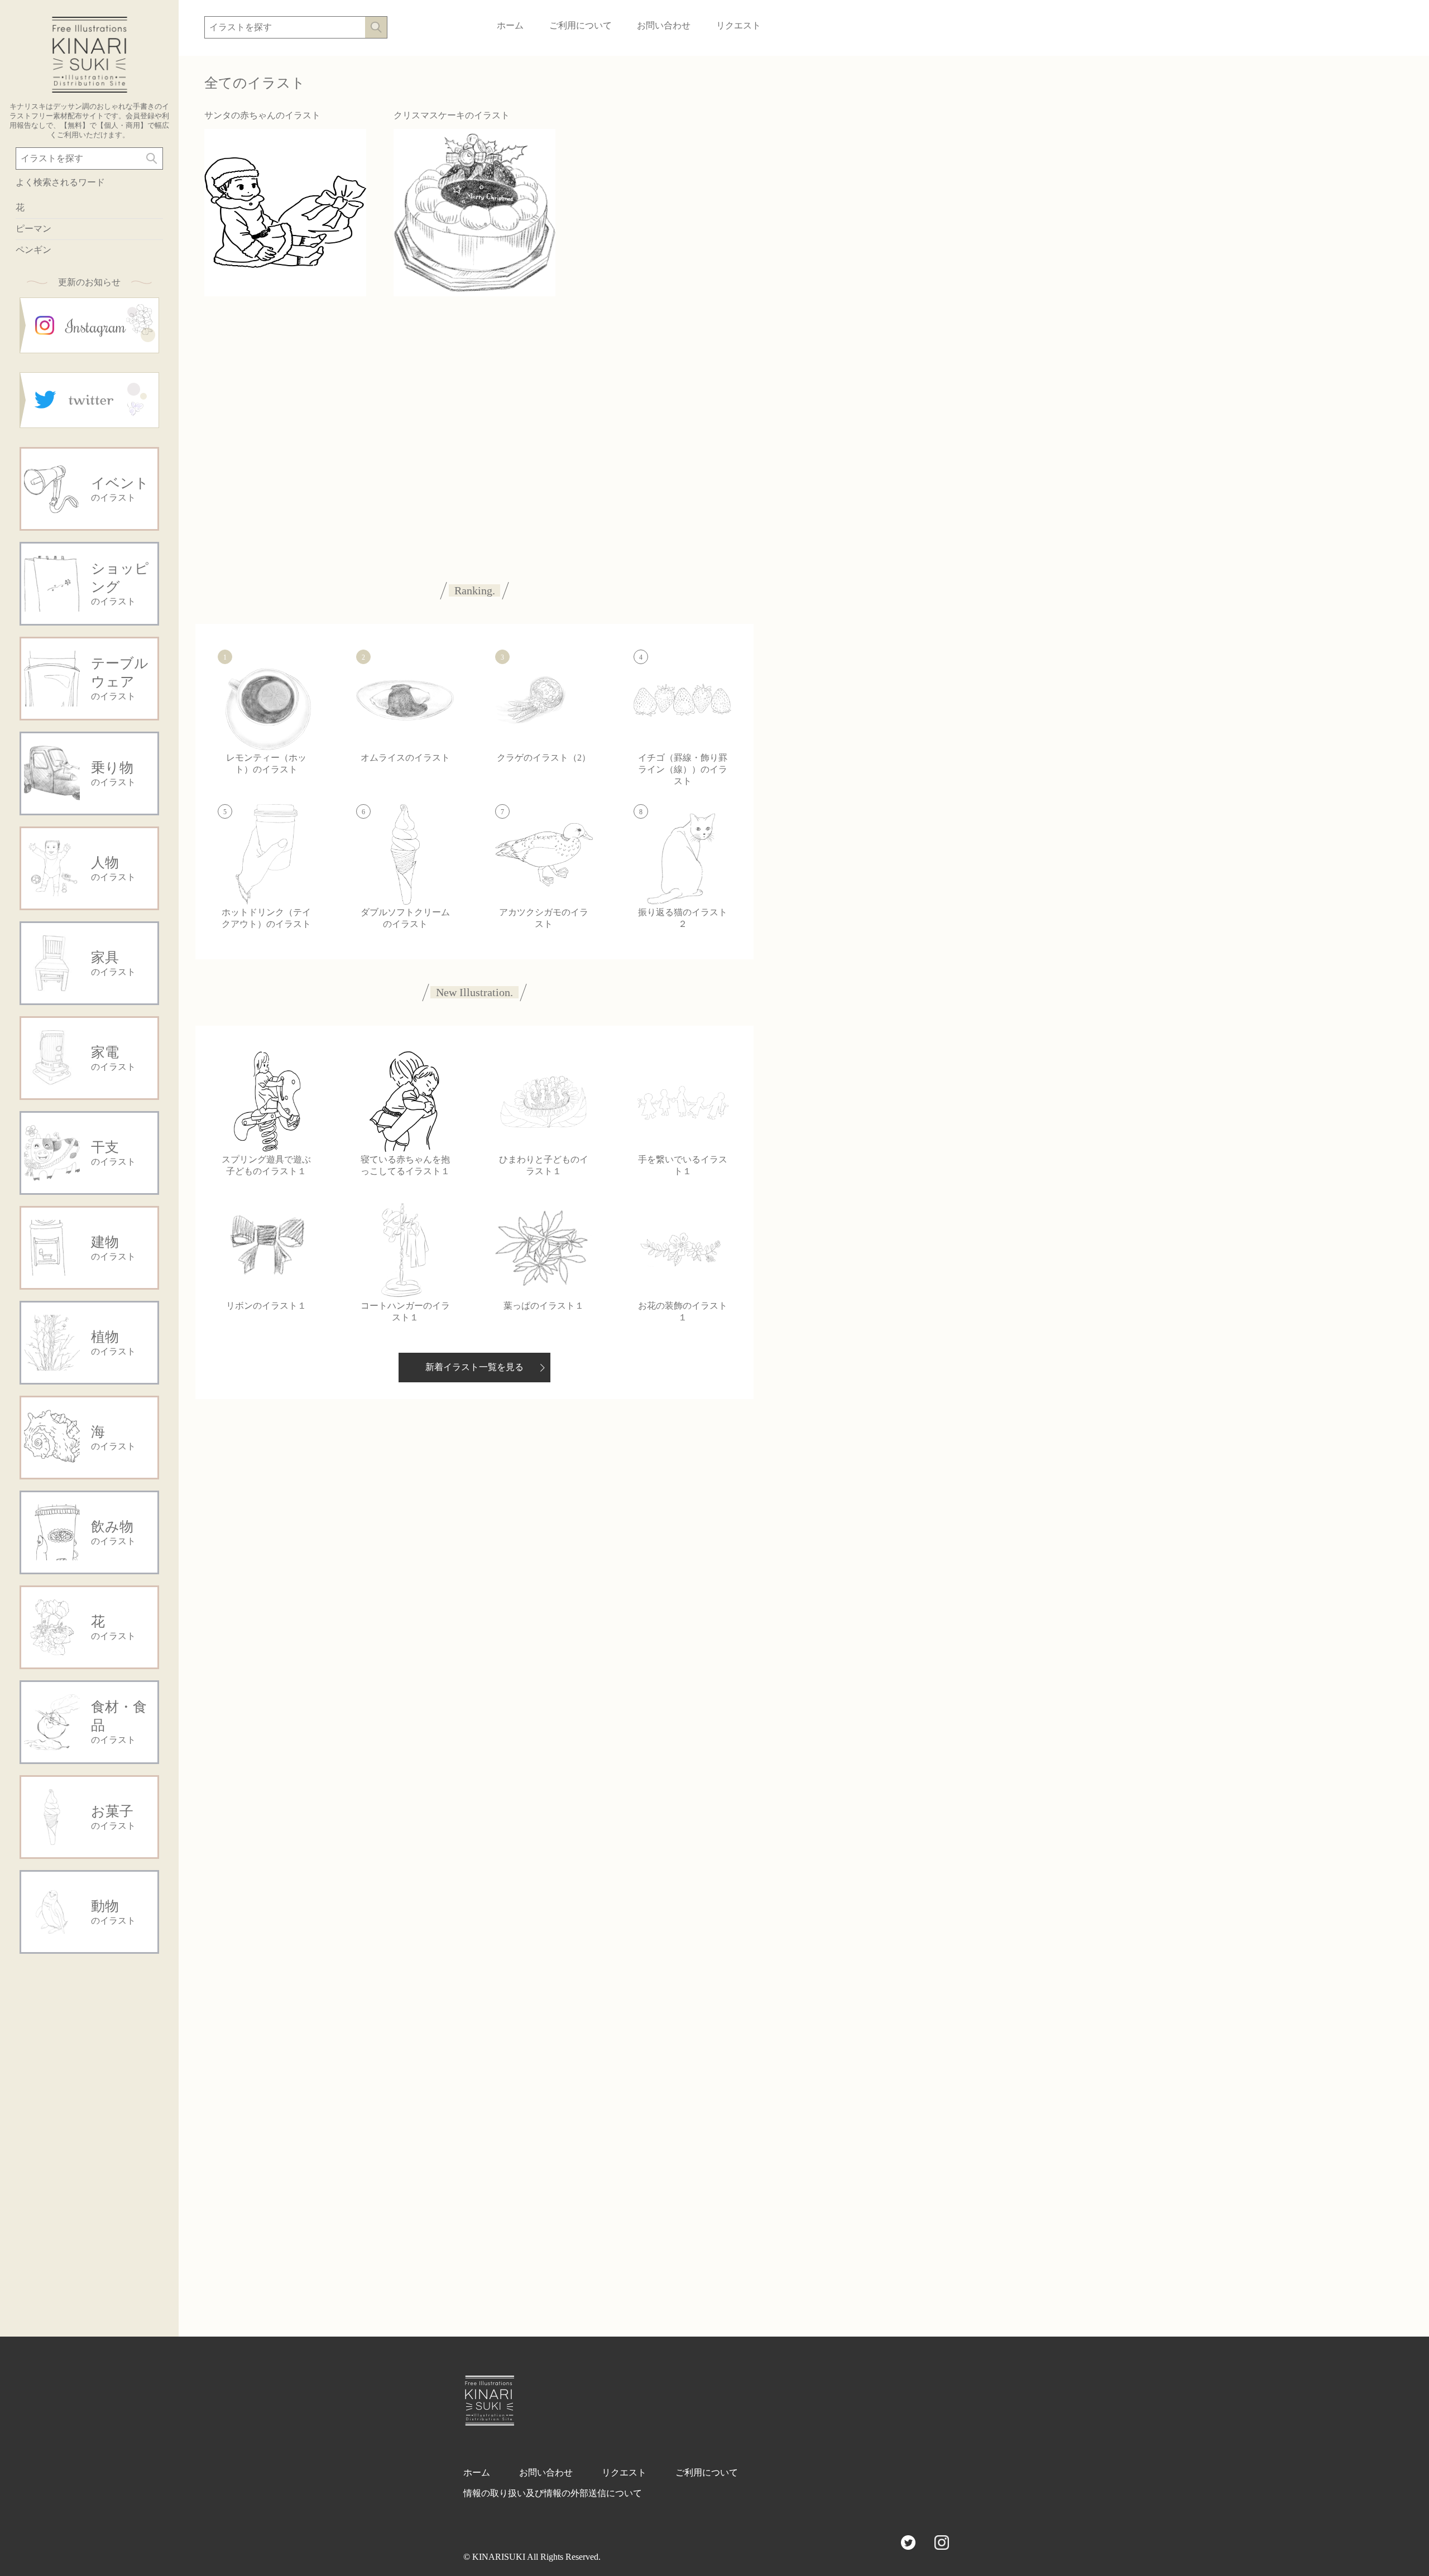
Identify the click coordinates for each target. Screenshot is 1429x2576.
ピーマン (33, 229)
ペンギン (33, 250)
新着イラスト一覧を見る (474, 1367)
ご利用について (581, 25)
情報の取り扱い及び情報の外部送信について (553, 2493)
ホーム (510, 25)
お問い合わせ (664, 25)
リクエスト (739, 25)
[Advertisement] (89, 2132)
